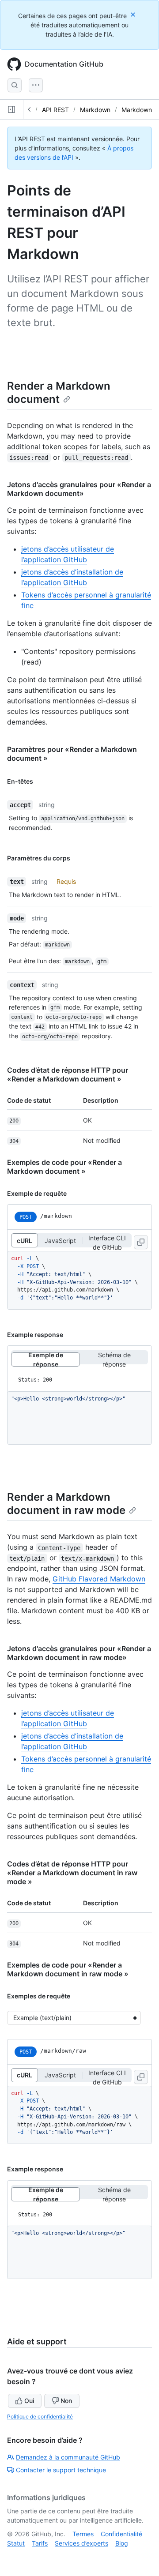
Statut (16, 2543)
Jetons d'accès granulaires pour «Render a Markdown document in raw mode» (79, 1653)
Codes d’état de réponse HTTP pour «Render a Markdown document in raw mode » (72, 1873)
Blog (122, 2543)
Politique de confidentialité (40, 2416)
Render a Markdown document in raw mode (66, 1504)
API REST (55, 110)
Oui (29, 2401)
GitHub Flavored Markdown (99, 1579)
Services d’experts (81, 2543)
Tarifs (40, 2543)
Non (66, 2401)
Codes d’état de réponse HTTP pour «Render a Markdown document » (68, 1074)
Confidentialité (121, 2534)
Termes (83, 2534)
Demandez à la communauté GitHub (68, 2457)
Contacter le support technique (61, 2470)
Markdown (95, 110)
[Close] (134, 14)
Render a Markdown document (59, 392)
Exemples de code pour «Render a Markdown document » (64, 1167)
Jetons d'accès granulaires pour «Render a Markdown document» (79, 489)
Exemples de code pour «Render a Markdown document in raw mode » (68, 1969)
